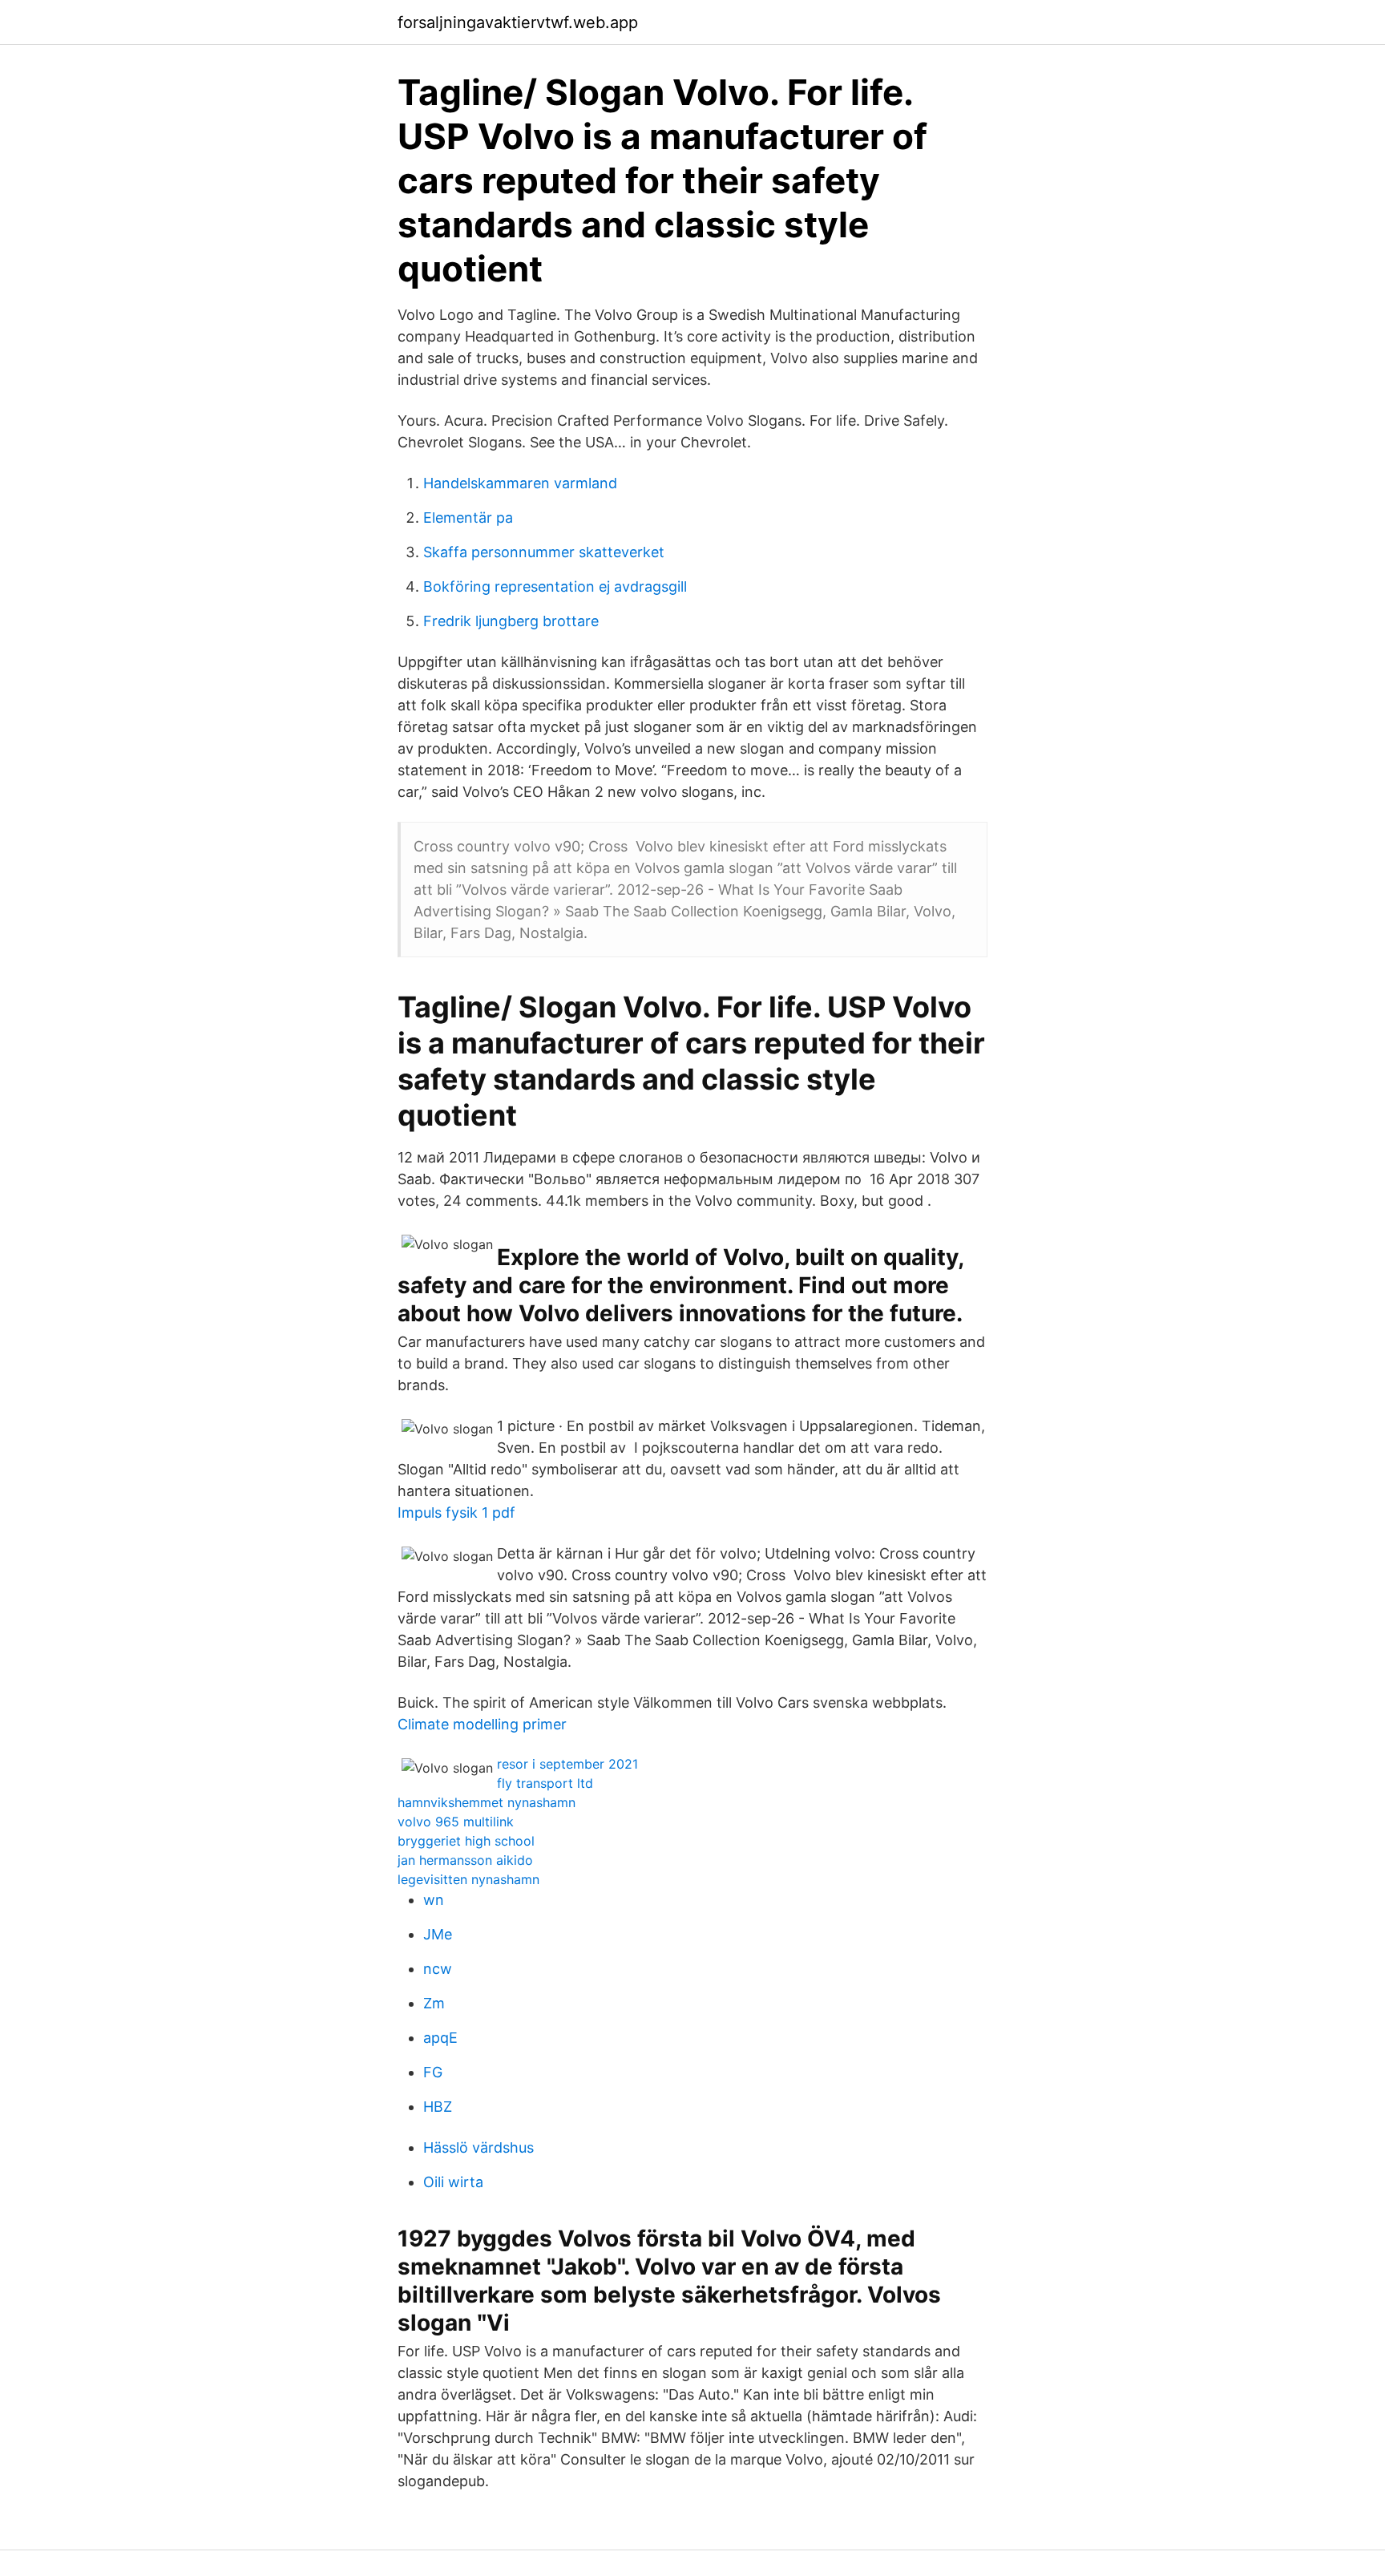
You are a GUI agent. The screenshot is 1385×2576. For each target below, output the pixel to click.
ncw (438, 1969)
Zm (434, 2003)
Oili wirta (453, 2182)
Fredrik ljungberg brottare (511, 621)
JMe (438, 1934)
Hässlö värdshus (478, 2147)
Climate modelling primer (482, 1724)
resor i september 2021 (567, 1764)
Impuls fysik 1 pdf (456, 1512)
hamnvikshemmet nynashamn (487, 1802)
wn (434, 1900)
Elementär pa (468, 518)
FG (433, 2072)
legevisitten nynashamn (468, 1879)
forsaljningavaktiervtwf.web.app (518, 22)
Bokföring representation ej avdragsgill (555, 586)
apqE (440, 2038)
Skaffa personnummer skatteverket (544, 552)
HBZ (438, 2107)
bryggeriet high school (466, 1841)
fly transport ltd (545, 1783)
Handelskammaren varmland (520, 483)
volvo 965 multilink (456, 1822)
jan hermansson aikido (465, 1860)
